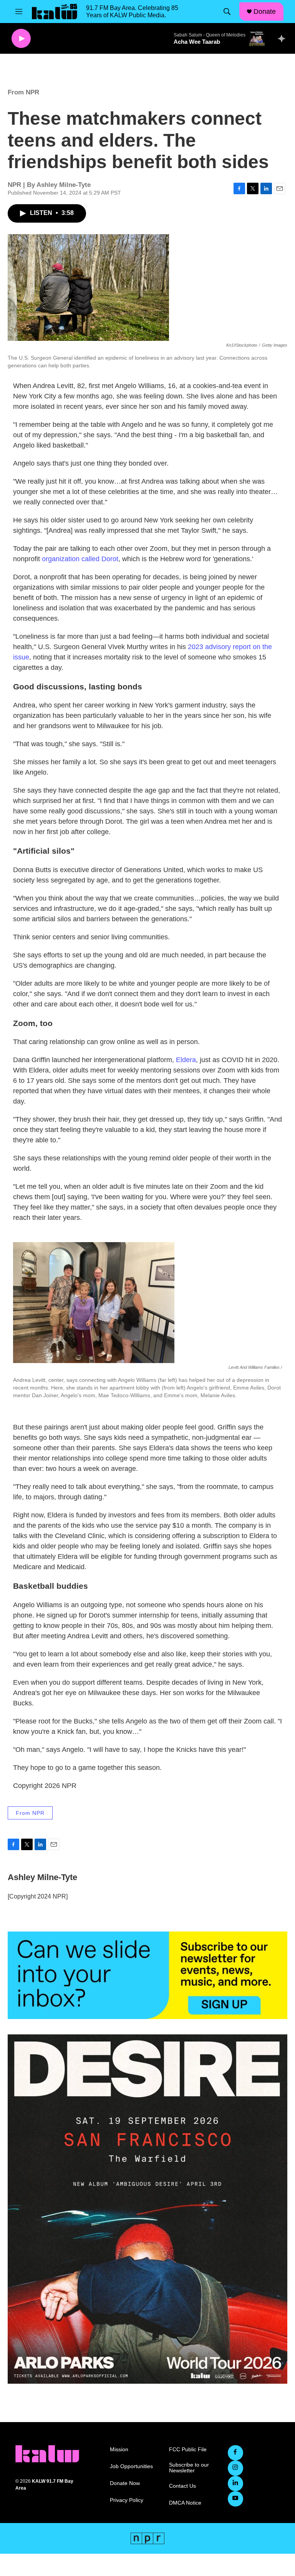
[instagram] (235, 2468)
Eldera (186, 1060)
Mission (119, 2450)
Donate (265, 12)
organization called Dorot (80, 559)
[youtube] (235, 2499)
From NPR (23, 92)
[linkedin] (235, 2483)
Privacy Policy (127, 2500)
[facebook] (235, 2453)
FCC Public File (188, 2450)
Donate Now (125, 2483)
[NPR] (147, 2538)
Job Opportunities (131, 2466)
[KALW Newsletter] (147, 1975)
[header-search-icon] (227, 12)
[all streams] (284, 38)
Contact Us (182, 2486)
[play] (21, 39)
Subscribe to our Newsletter (189, 2468)
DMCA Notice (185, 2503)
